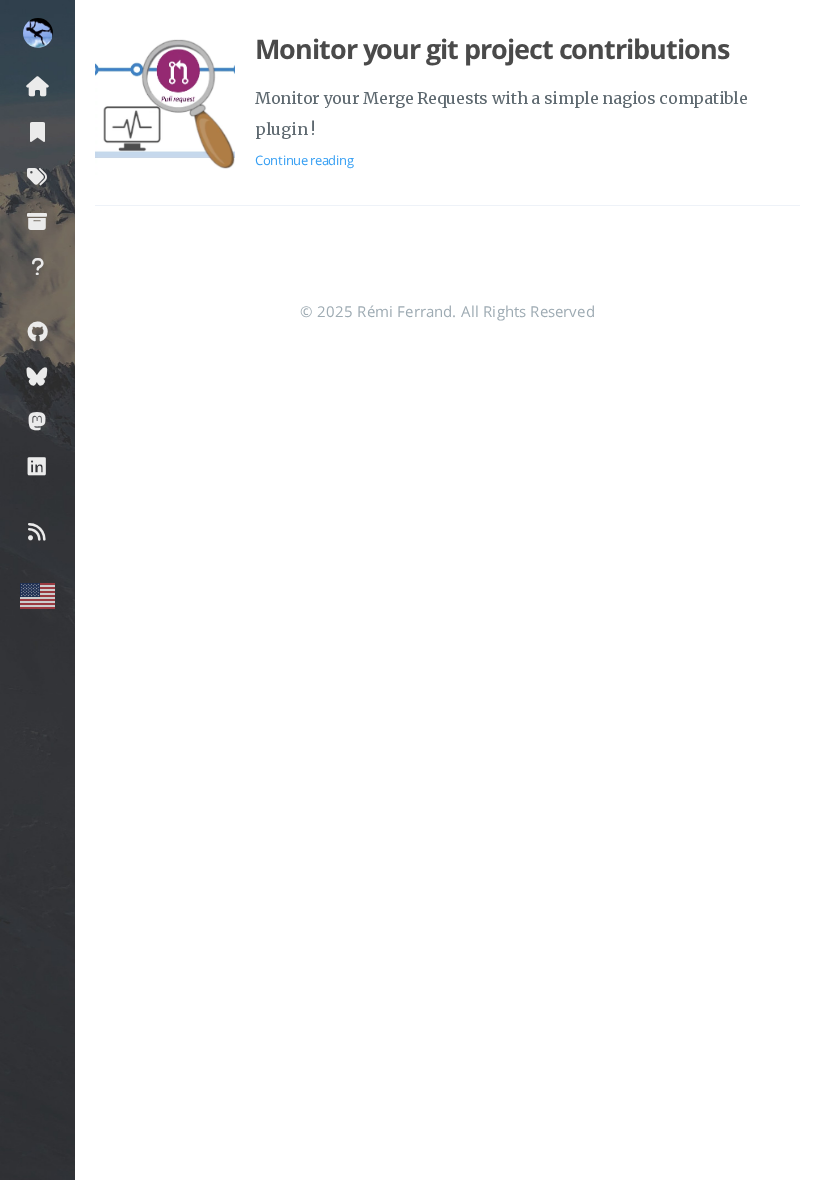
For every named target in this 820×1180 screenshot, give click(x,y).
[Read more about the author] (37, 33)
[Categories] (37, 130)
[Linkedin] (37, 465)
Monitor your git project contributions (492, 49)
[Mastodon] (37, 420)
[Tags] (37, 175)
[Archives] (37, 220)
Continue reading (304, 160)
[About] (37, 265)
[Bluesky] (37, 375)
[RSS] (37, 530)
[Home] (37, 85)
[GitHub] (37, 330)
